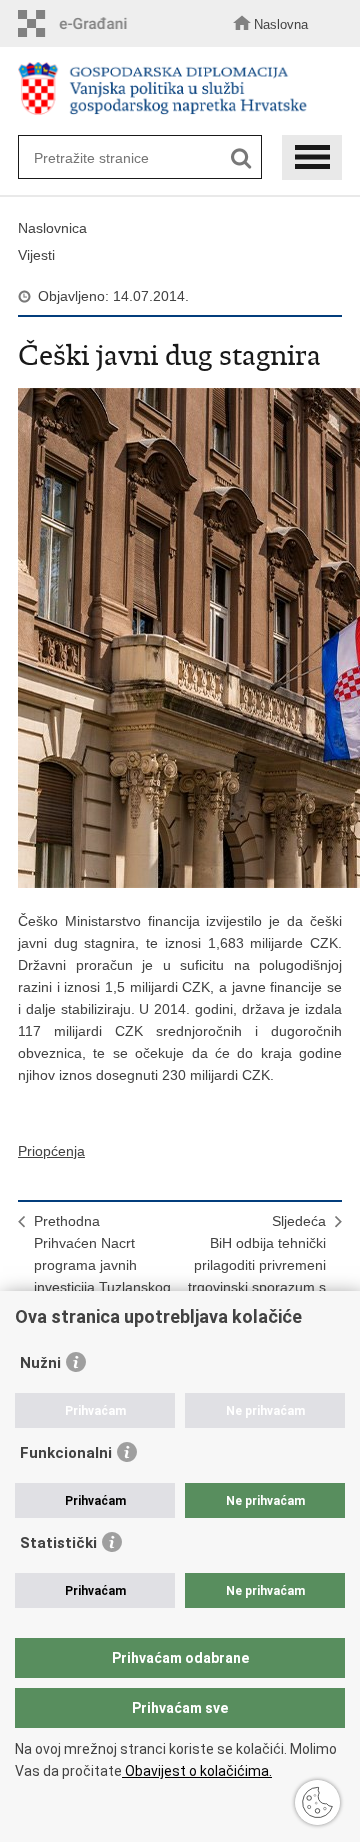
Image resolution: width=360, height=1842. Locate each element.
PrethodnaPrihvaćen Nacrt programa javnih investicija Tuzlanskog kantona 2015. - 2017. (104, 1265)
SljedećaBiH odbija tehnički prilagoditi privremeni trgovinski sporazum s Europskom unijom (257, 1265)
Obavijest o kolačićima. (197, 1771)
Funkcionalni (66, 1453)
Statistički (58, 1543)
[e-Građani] (78, 23)
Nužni (40, 1363)
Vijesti (36, 255)
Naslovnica (52, 228)
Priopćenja (51, 1151)
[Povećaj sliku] (180, 638)
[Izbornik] (312, 157)
